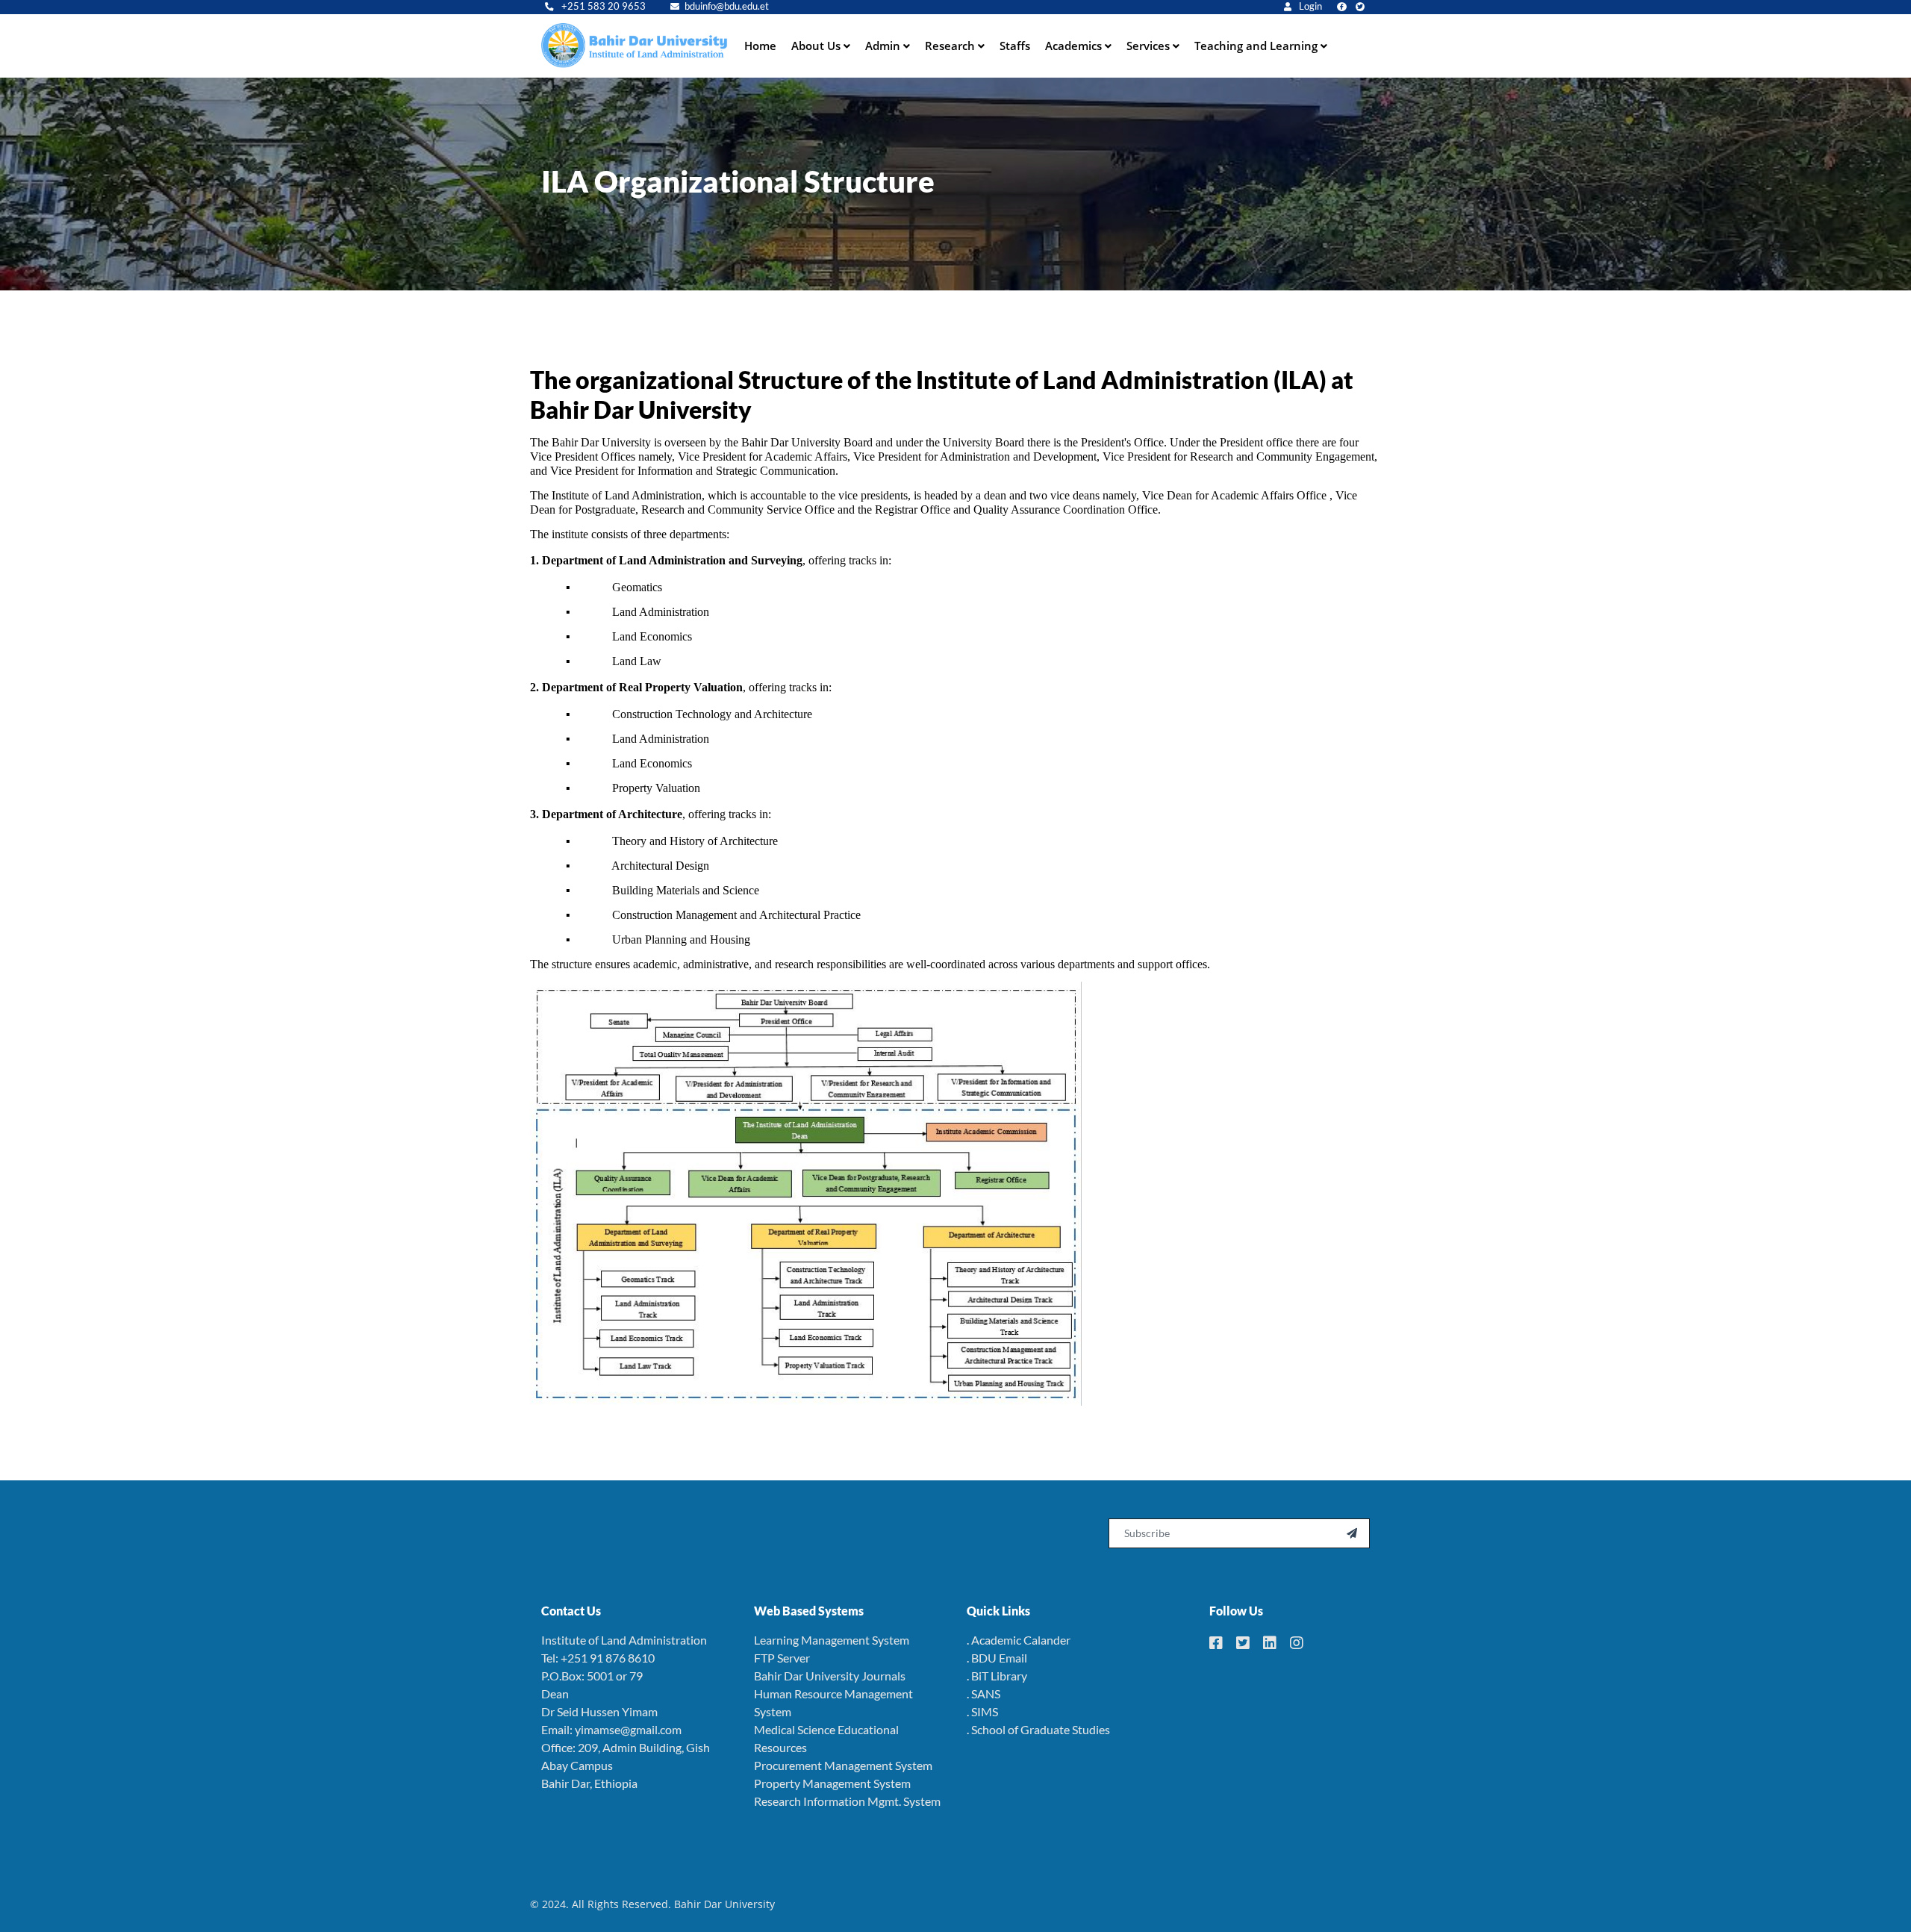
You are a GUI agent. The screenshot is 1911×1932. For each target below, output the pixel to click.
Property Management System (832, 1783)
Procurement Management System (843, 1765)
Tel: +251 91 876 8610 (598, 1658)
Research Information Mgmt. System (847, 1801)
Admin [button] (884, 46)
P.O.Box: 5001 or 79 (592, 1676)
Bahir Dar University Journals (830, 1676)
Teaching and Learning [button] (1257, 46)
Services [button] (1150, 46)
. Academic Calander (1019, 1640)
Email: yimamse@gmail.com (611, 1729)
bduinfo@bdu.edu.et (727, 6)
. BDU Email (997, 1658)
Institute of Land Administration (624, 1640)
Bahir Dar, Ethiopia (589, 1783)
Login (1309, 6)
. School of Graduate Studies (1038, 1729)
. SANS (983, 1693)
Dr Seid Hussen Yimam (599, 1711)
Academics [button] (1075, 46)
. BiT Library (997, 1676)
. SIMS (982, 1711)
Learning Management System (832, 1640)
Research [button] (951, 46)
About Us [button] (817, 46)
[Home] (635, 46)
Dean (555, 1693)
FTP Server (782, 1658)
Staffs (1015, 46)
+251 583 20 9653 (602, 6)
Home (760, 46)
